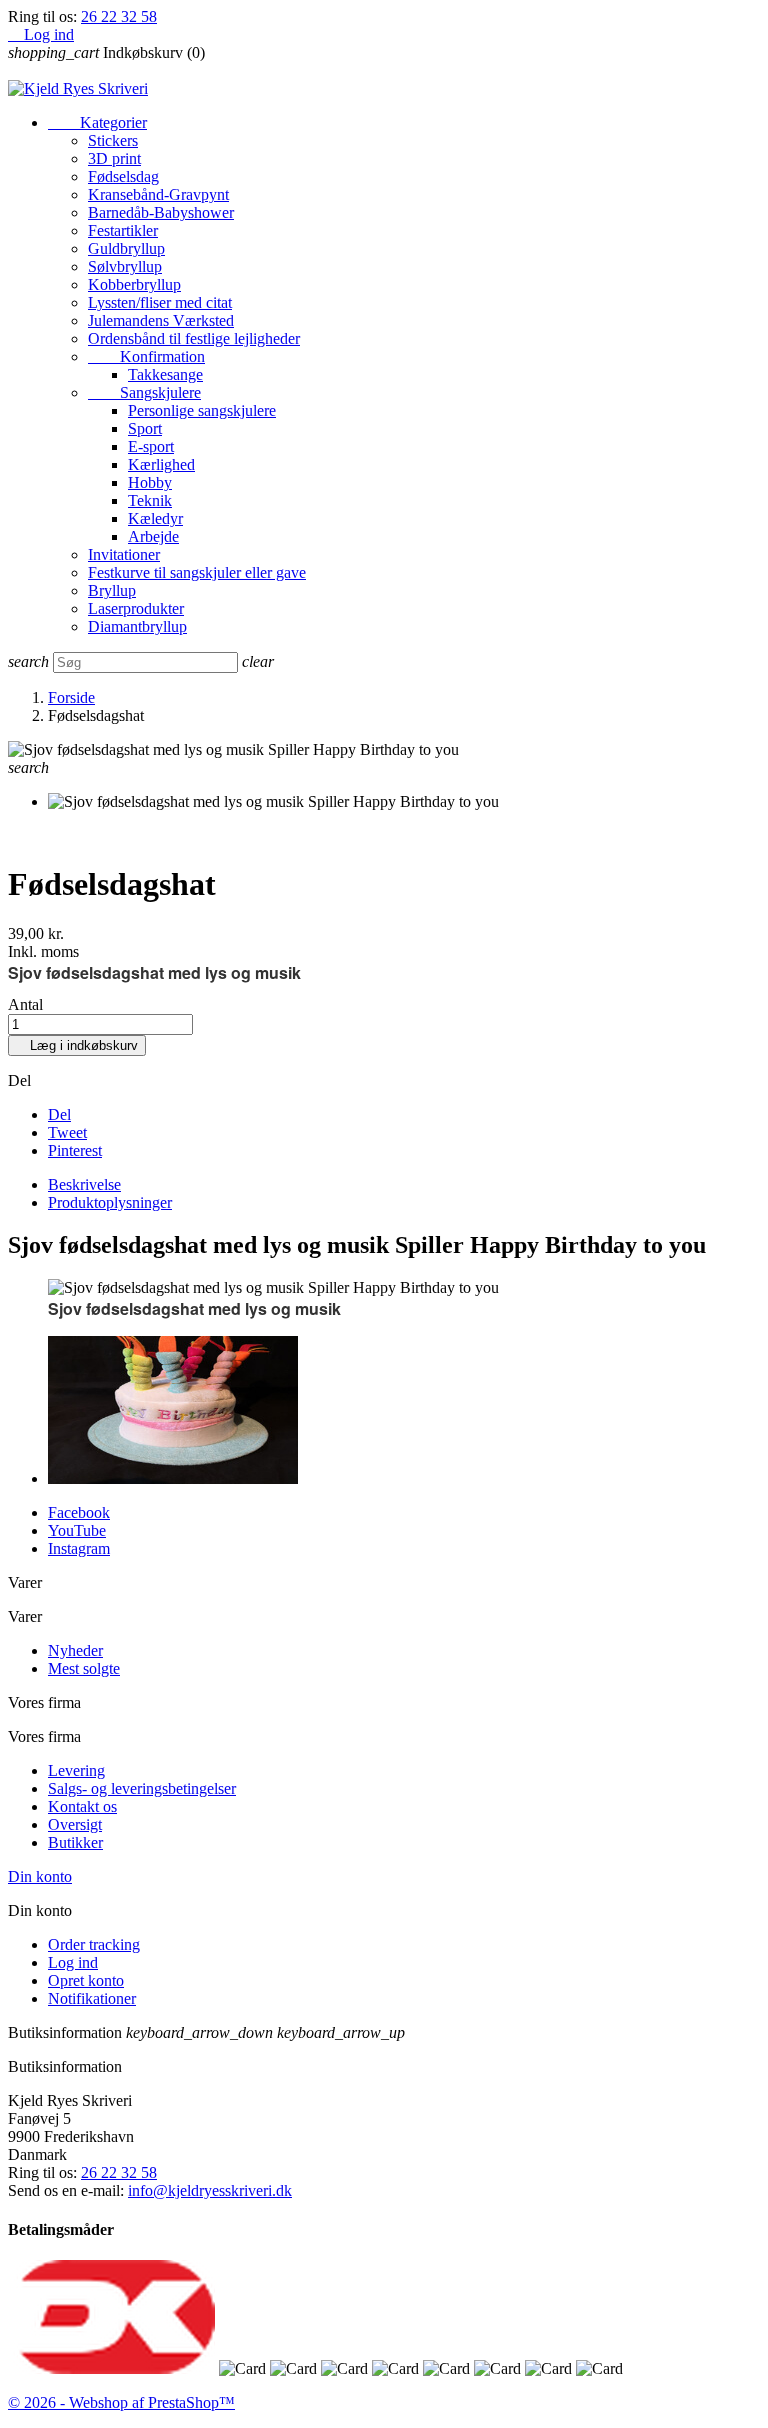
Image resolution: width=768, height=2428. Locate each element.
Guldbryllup (126, 248)
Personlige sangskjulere (202, 410)
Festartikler (123, 230)
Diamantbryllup (137, 626)
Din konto (40, 1876)
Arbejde (153, 536)
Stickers (113, 140)
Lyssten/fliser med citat (160, 302)
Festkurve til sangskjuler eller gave (197, 572)
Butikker (75, 1842)
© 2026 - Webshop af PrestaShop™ (121, 2402)
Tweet (67, 1132)
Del (59, 1114)
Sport (145, 428)
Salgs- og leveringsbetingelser (142, 1788)
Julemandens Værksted (161, 320)
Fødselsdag (123, 176)
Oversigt (75, 1824)
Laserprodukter (136, 608)
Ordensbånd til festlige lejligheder (194, 338)
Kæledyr (155, 518)
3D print (114, 158)
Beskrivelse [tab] (84, 1184)
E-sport (151, 446)
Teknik (150, 500)
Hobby (150, 482)
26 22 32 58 (119, 16)
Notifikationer (92, 1998)
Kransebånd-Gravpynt (158, 194)
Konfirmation (146, 356)
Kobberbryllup (134, 284)
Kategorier (97, 122)
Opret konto (86, 1980)
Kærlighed (161, 464)
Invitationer (124, 554)
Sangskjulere (144, 392)
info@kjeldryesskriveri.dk (210, 2190)
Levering (76, 1770)
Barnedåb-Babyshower (161, 212)
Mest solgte (84, 1668)
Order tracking (94, 1944)
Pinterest (75, 1150)
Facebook (79, 1512)
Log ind (73, 1962)
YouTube (77, 1530)
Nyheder (75, 1650)
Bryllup (112, 590)
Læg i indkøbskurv (77, 1045)
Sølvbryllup (125, 266)
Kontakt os (82, 1806)
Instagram (79, 1548)
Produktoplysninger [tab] (110, 1202)
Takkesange (165, 374)
